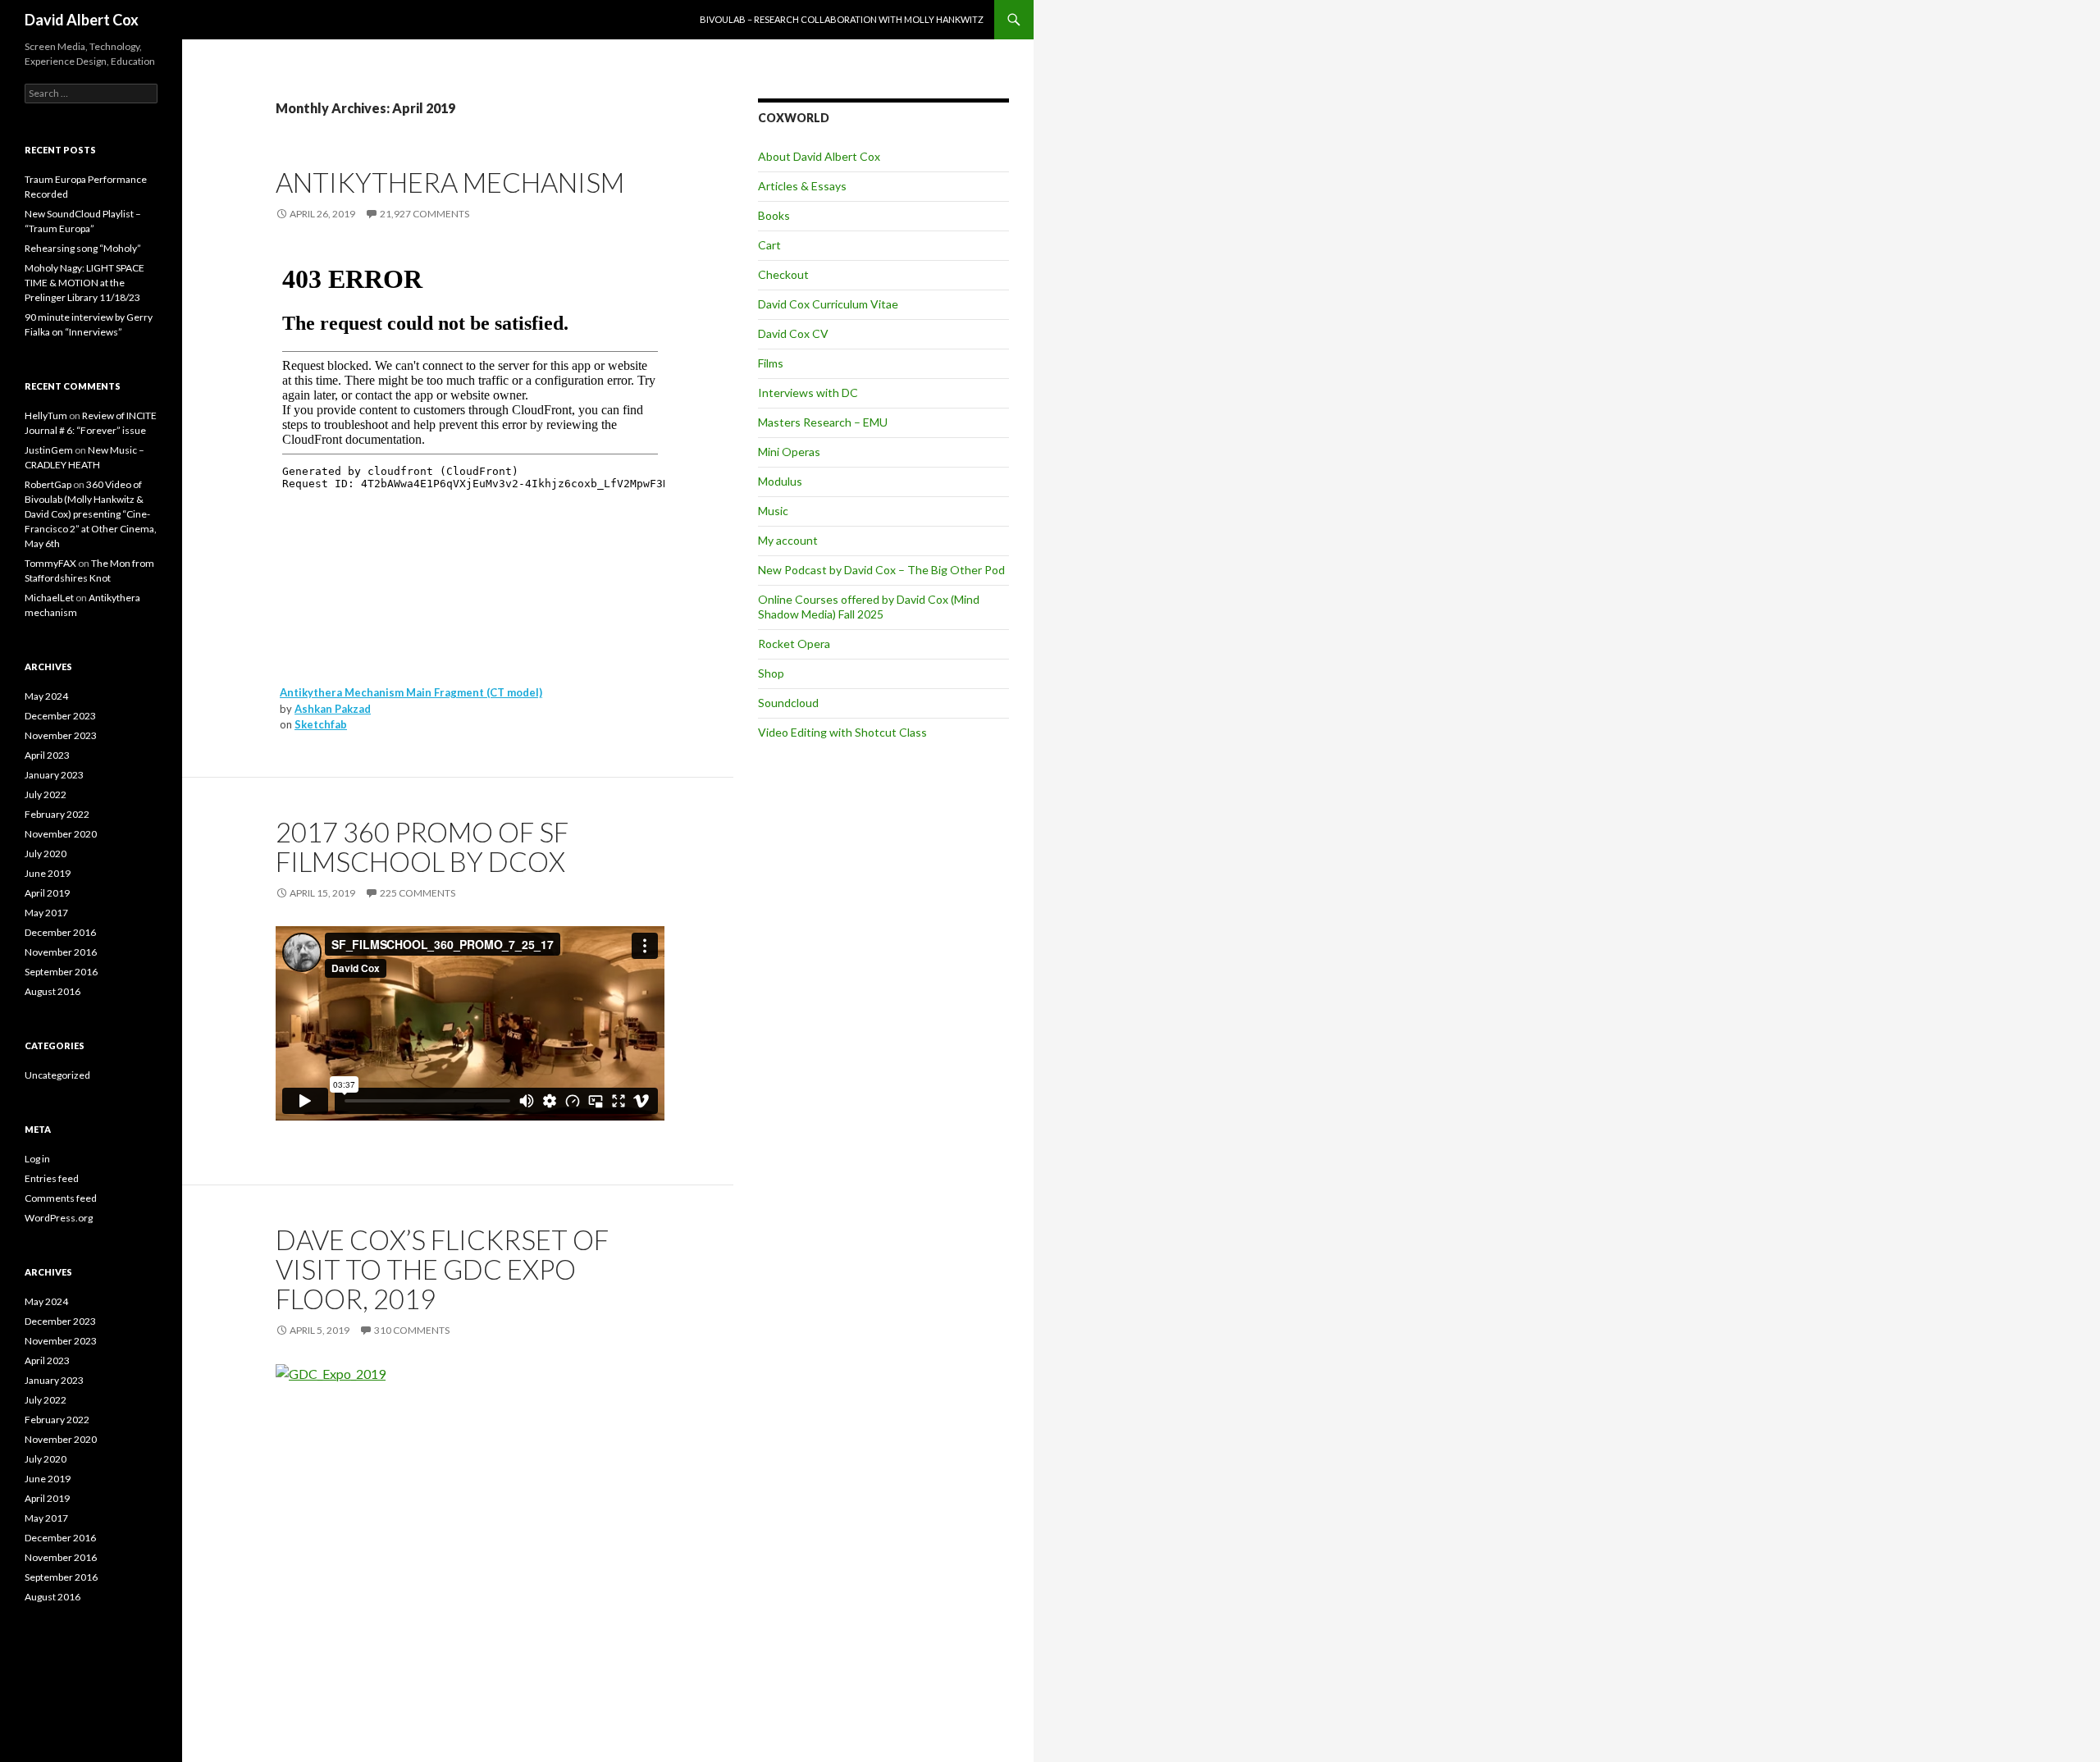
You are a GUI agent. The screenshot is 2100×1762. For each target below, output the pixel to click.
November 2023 (61, 735)
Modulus (780, 481)
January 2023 (54, 775)
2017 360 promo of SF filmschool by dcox (422, 847)
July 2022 (46, 794)
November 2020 (61, 834)
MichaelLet (49, 598)
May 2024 (46, 696)
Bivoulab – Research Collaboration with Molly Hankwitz (842, 19)
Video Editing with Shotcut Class (842, 732)
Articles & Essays (802, 186)
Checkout (783, 274)
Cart (769, 245)
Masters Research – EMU (823, 422)
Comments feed (61, 1198)
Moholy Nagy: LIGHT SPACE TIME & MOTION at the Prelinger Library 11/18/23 (84, 283)
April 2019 (47, 893)
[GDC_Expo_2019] (331, 1373)
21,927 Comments (425, 214)
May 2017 (46, 913)
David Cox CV (793, 333)
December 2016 (60, 932)
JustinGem (49, 450)
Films (771, 363)
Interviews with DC (808, 393)
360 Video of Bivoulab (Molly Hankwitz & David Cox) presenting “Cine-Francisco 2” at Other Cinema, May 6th (91, 514)
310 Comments (412, 1330)
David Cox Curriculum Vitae (828, 304)
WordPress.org (59, 1218)
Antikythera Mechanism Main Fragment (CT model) (411, 692)
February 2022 (57, 814)
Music (773, 511)
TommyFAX (50, 563)
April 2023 (47, 755)
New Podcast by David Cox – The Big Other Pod (881, 570)
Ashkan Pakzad (333, 709)
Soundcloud (788, 703)
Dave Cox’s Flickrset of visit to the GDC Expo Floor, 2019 (442, 1269)
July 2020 (46, 854)
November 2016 (61, 952)
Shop (771, 673)
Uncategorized (57, 1075)
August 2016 (52, 991)
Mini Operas (789, 452)
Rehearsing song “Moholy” (83, 248)
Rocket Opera (794, 644)
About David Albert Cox (819, 156)
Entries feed (52, 1178)
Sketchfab (321, 724)
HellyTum (46, 415)
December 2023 (60, 716)
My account (788, 540)
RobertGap (48, 484)
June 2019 (48, 873)
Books (774, 215)
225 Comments (418, 893)
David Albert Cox (82, 20)
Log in (37, 1159)
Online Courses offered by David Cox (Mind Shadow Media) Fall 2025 (869, 607)
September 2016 (61, 972)
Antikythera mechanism (450, 182)
